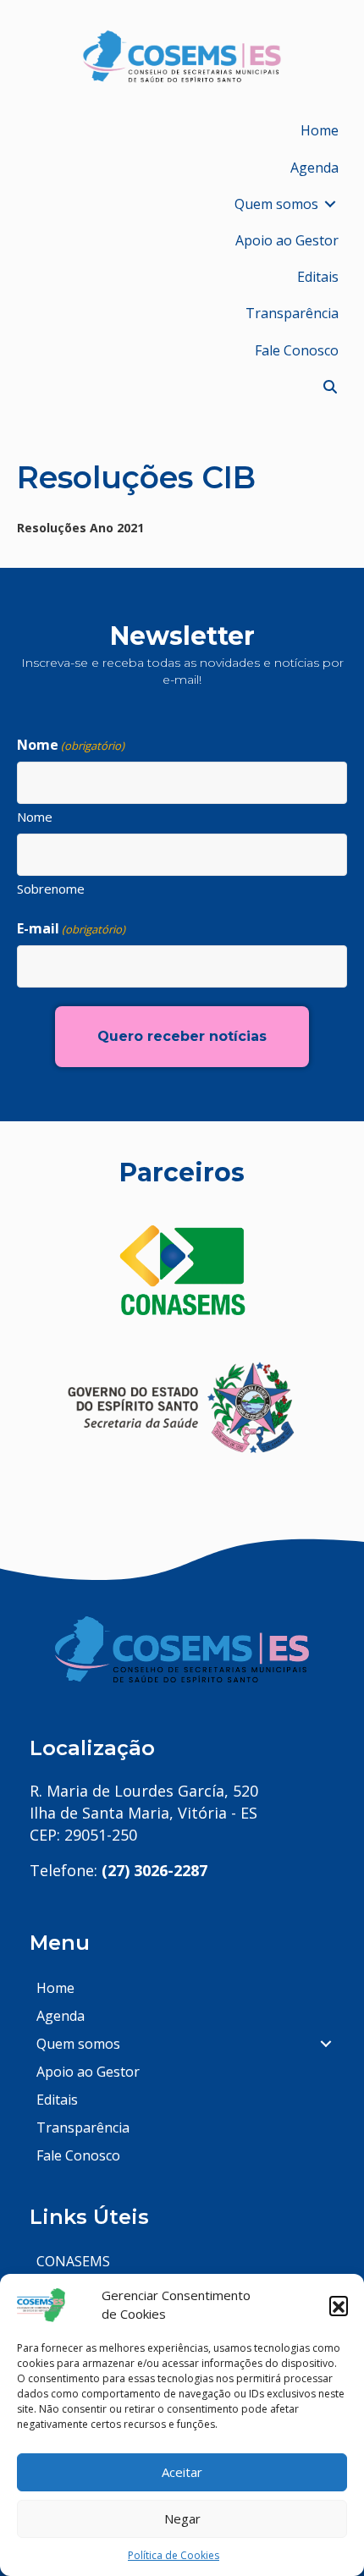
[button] (339, 2305)
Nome (35, 817)
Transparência (83, 2127)
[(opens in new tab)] (182, 1270)
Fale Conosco (78, 2155)
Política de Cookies (174, 2555)
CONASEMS (73, 2261)
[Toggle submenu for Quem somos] (330, 204)
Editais (57, 2100)
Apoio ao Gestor (88, 2072)
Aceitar (182, 2472)
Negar (182, 2518)
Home (55, 1988)
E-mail (71, 928)
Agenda (61, 2016)
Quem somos (78, 2044)
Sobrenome (51, 889)
